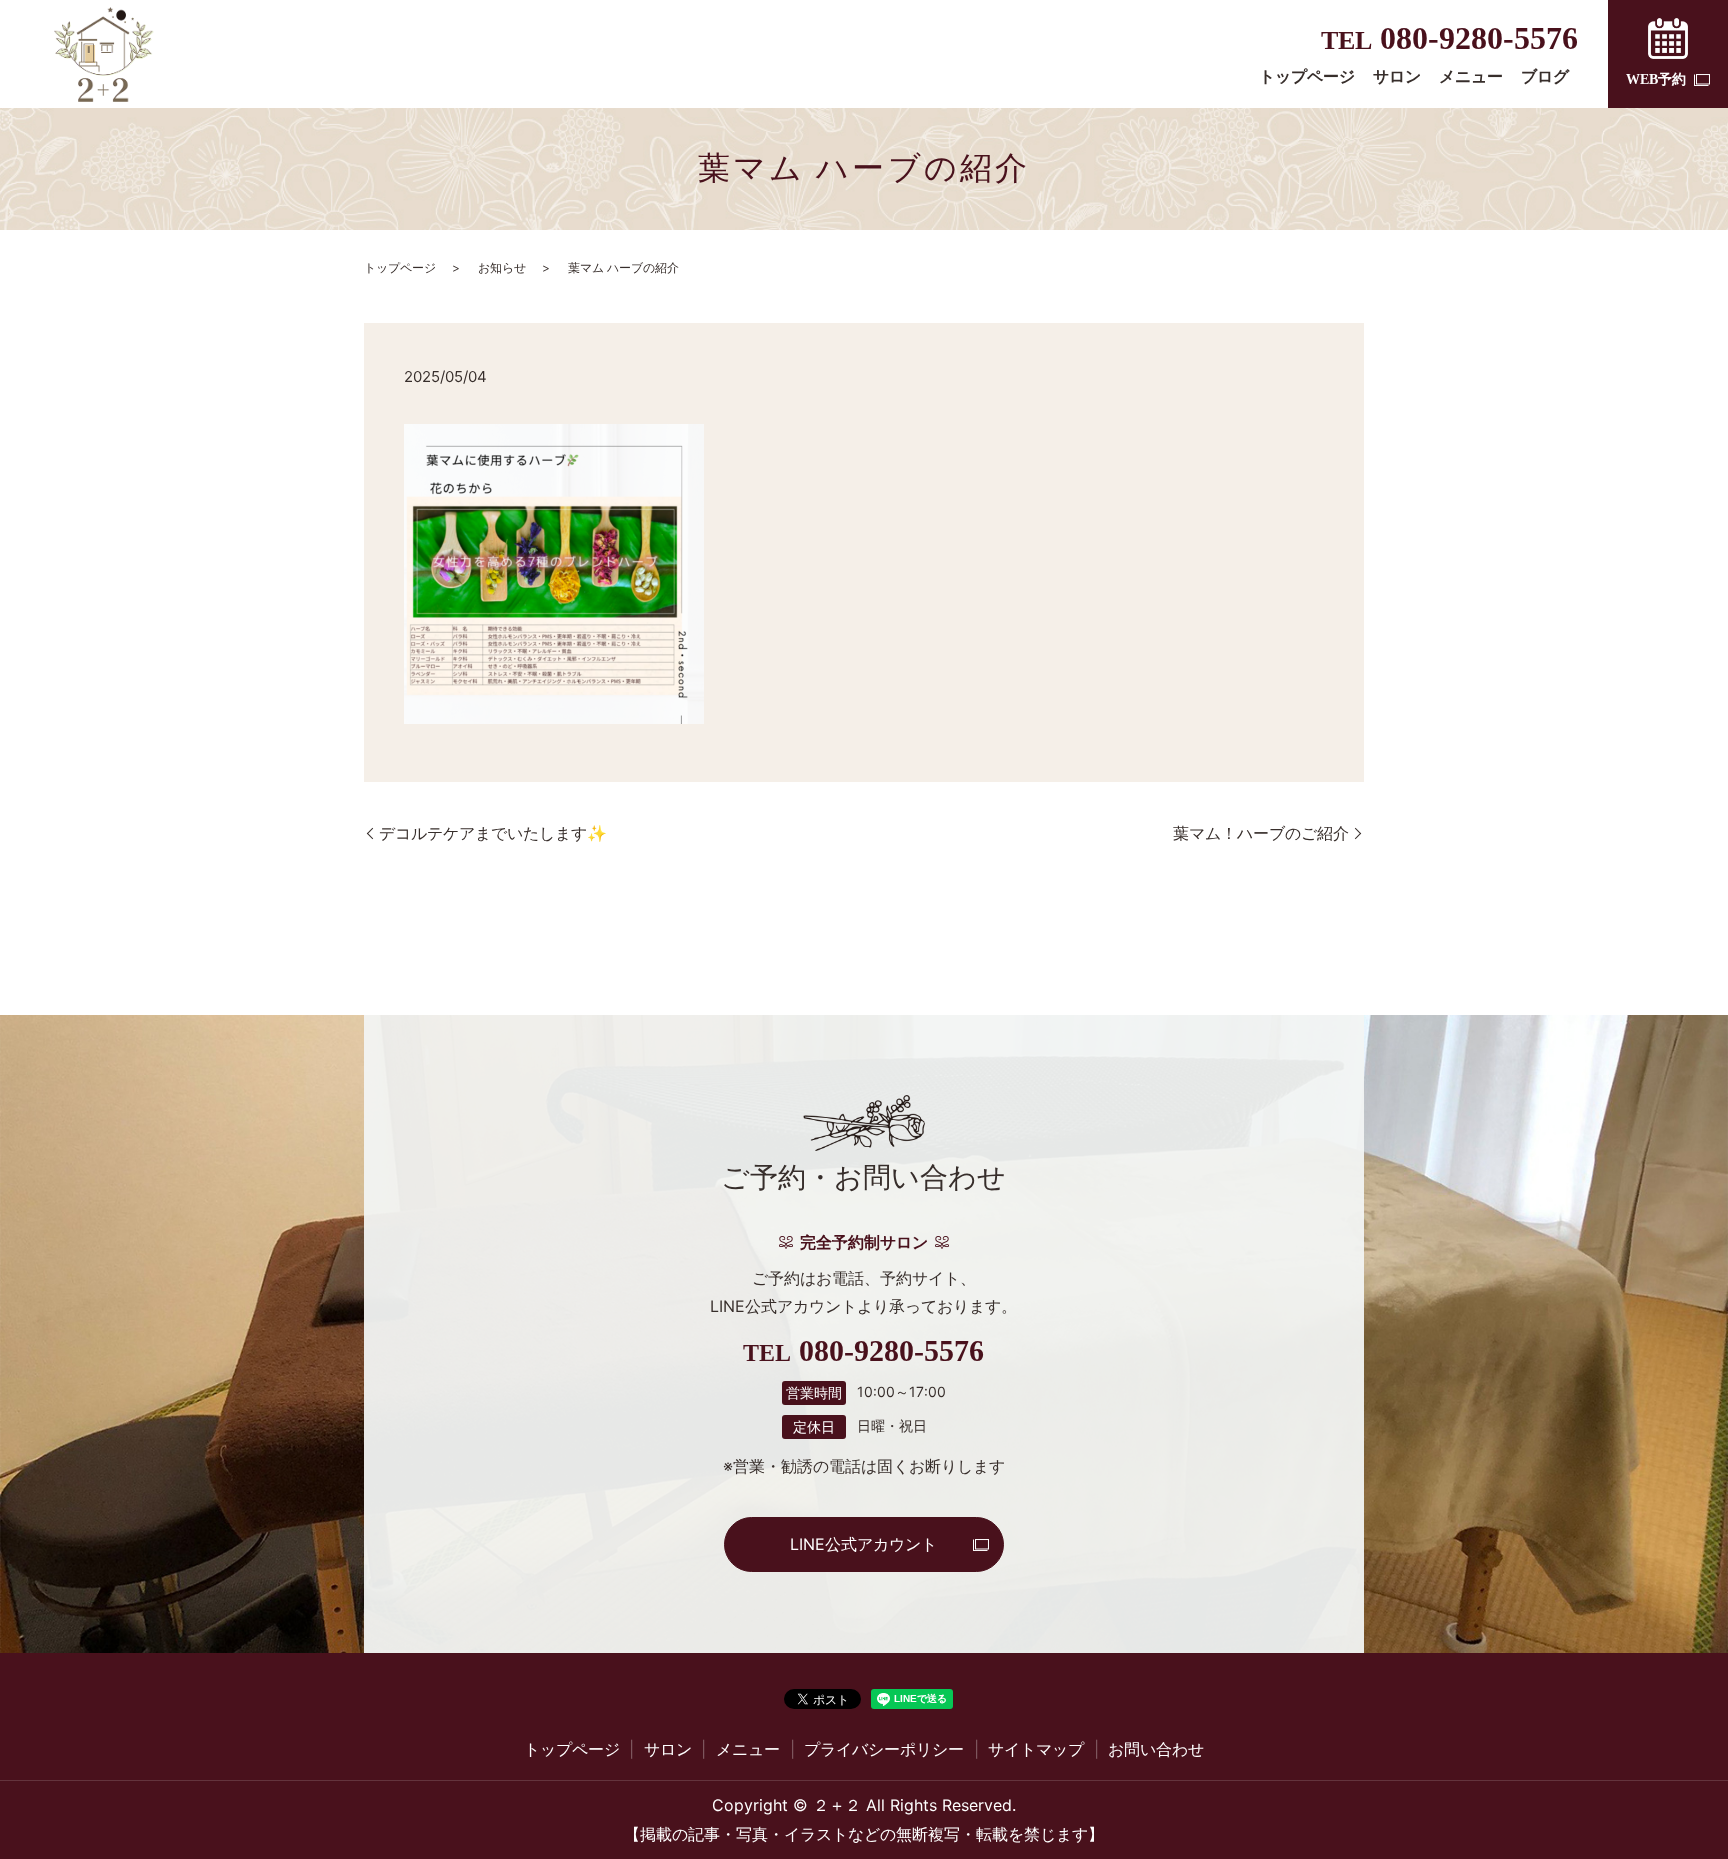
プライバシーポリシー (884, 1749)
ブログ (1545, 76)
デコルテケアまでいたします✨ (493, 833)
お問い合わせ (1156, 1749)
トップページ (1307, 76)
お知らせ (502, 267)
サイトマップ (1036, 1749)
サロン (1397, 76)
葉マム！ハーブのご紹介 (1261, 833)
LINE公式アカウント (863, 1544)
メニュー (1471, 76)
